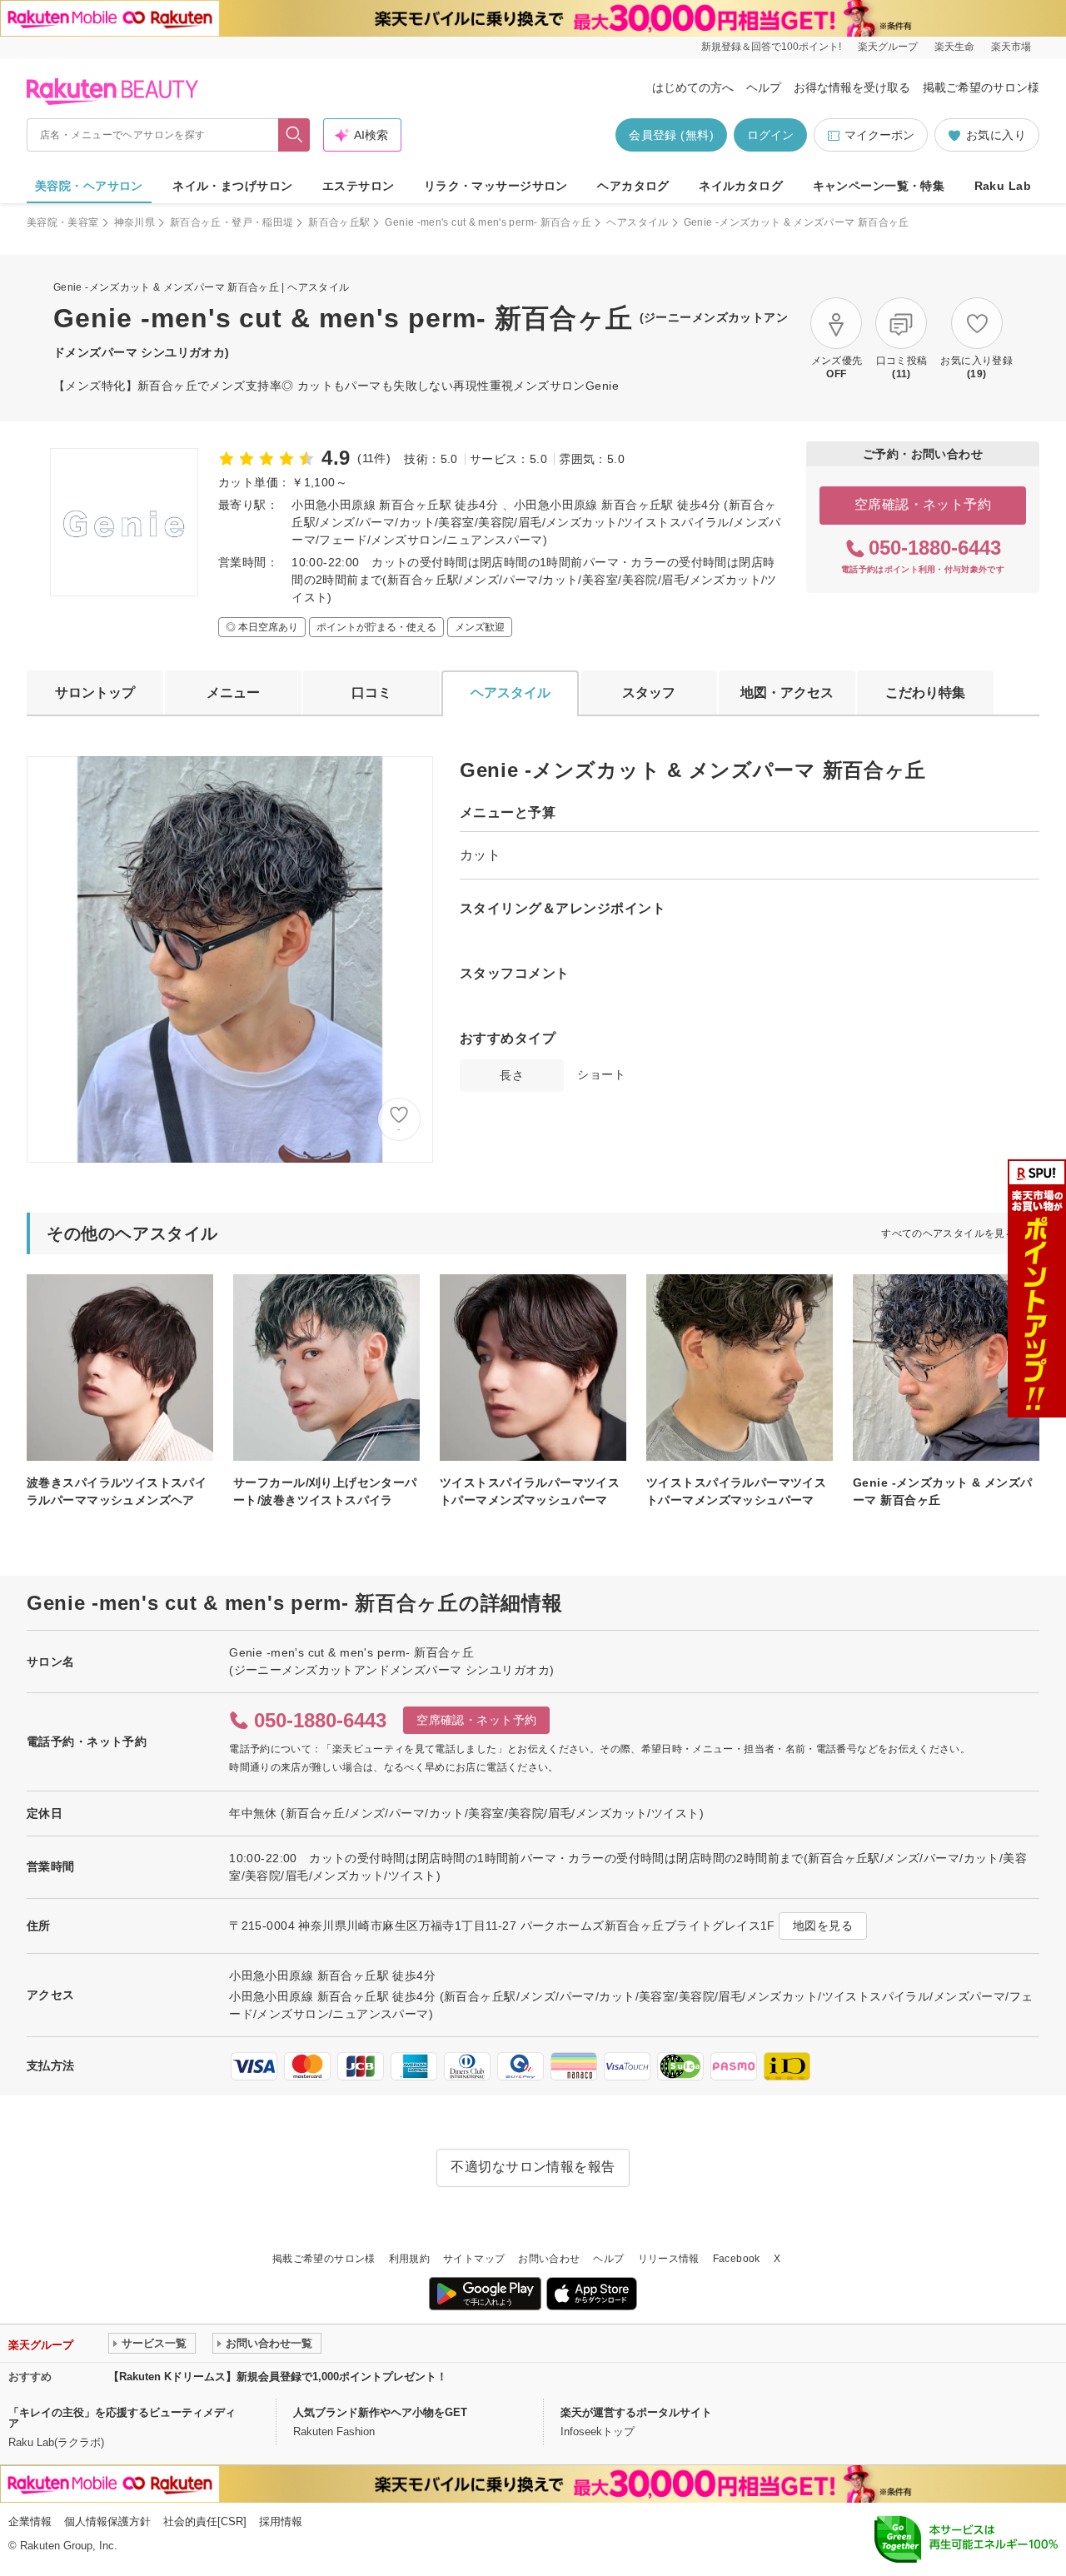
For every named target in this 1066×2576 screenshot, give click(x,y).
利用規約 (409, 2259)
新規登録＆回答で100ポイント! (771, 47)
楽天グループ (888, 47)
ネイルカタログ (741, 186)
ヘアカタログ (633, 186)
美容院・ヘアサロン (89, 186)
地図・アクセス (787, 693)
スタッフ (649, 693)
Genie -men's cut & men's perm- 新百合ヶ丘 (488, 222)
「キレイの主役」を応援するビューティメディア (122, 2418)
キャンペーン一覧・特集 (879, 186)
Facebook (737, 2259)
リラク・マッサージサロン (496, 186)
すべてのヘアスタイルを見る (948, 1233)
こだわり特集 (925, 693)
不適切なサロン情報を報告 (533, 2167)
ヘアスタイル (637, 222)
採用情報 (281, 2521)
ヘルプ (764, 87)
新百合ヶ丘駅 (339, 222)
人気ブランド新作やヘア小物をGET (380, 2412)
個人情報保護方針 (107, 2521)
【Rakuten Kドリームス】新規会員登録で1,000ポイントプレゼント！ (278, 2377)
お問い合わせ (549, 2259)
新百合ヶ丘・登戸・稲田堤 (232, 222)
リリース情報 (669, 2259)
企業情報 (30, 2521)
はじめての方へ (693, 87)
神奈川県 (134, 222)
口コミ (371, 693)
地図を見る (823, 1926)
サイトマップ (474, 2259)
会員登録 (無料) (671, 135)
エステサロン (359, 186)
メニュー (233, 693)
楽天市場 (1011, 47)
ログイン (770, 135)
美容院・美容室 (63, 222)
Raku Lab (1003, 186)
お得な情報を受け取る (852, 87)
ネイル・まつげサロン (232, 186)
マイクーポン (879, 135)
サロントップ (95, 693)
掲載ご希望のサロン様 (981, 87)
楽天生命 (954, 47)
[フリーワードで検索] (294, 135)
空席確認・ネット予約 (923, 504)
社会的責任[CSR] (205, 2521)
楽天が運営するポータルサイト (636, 2412)
